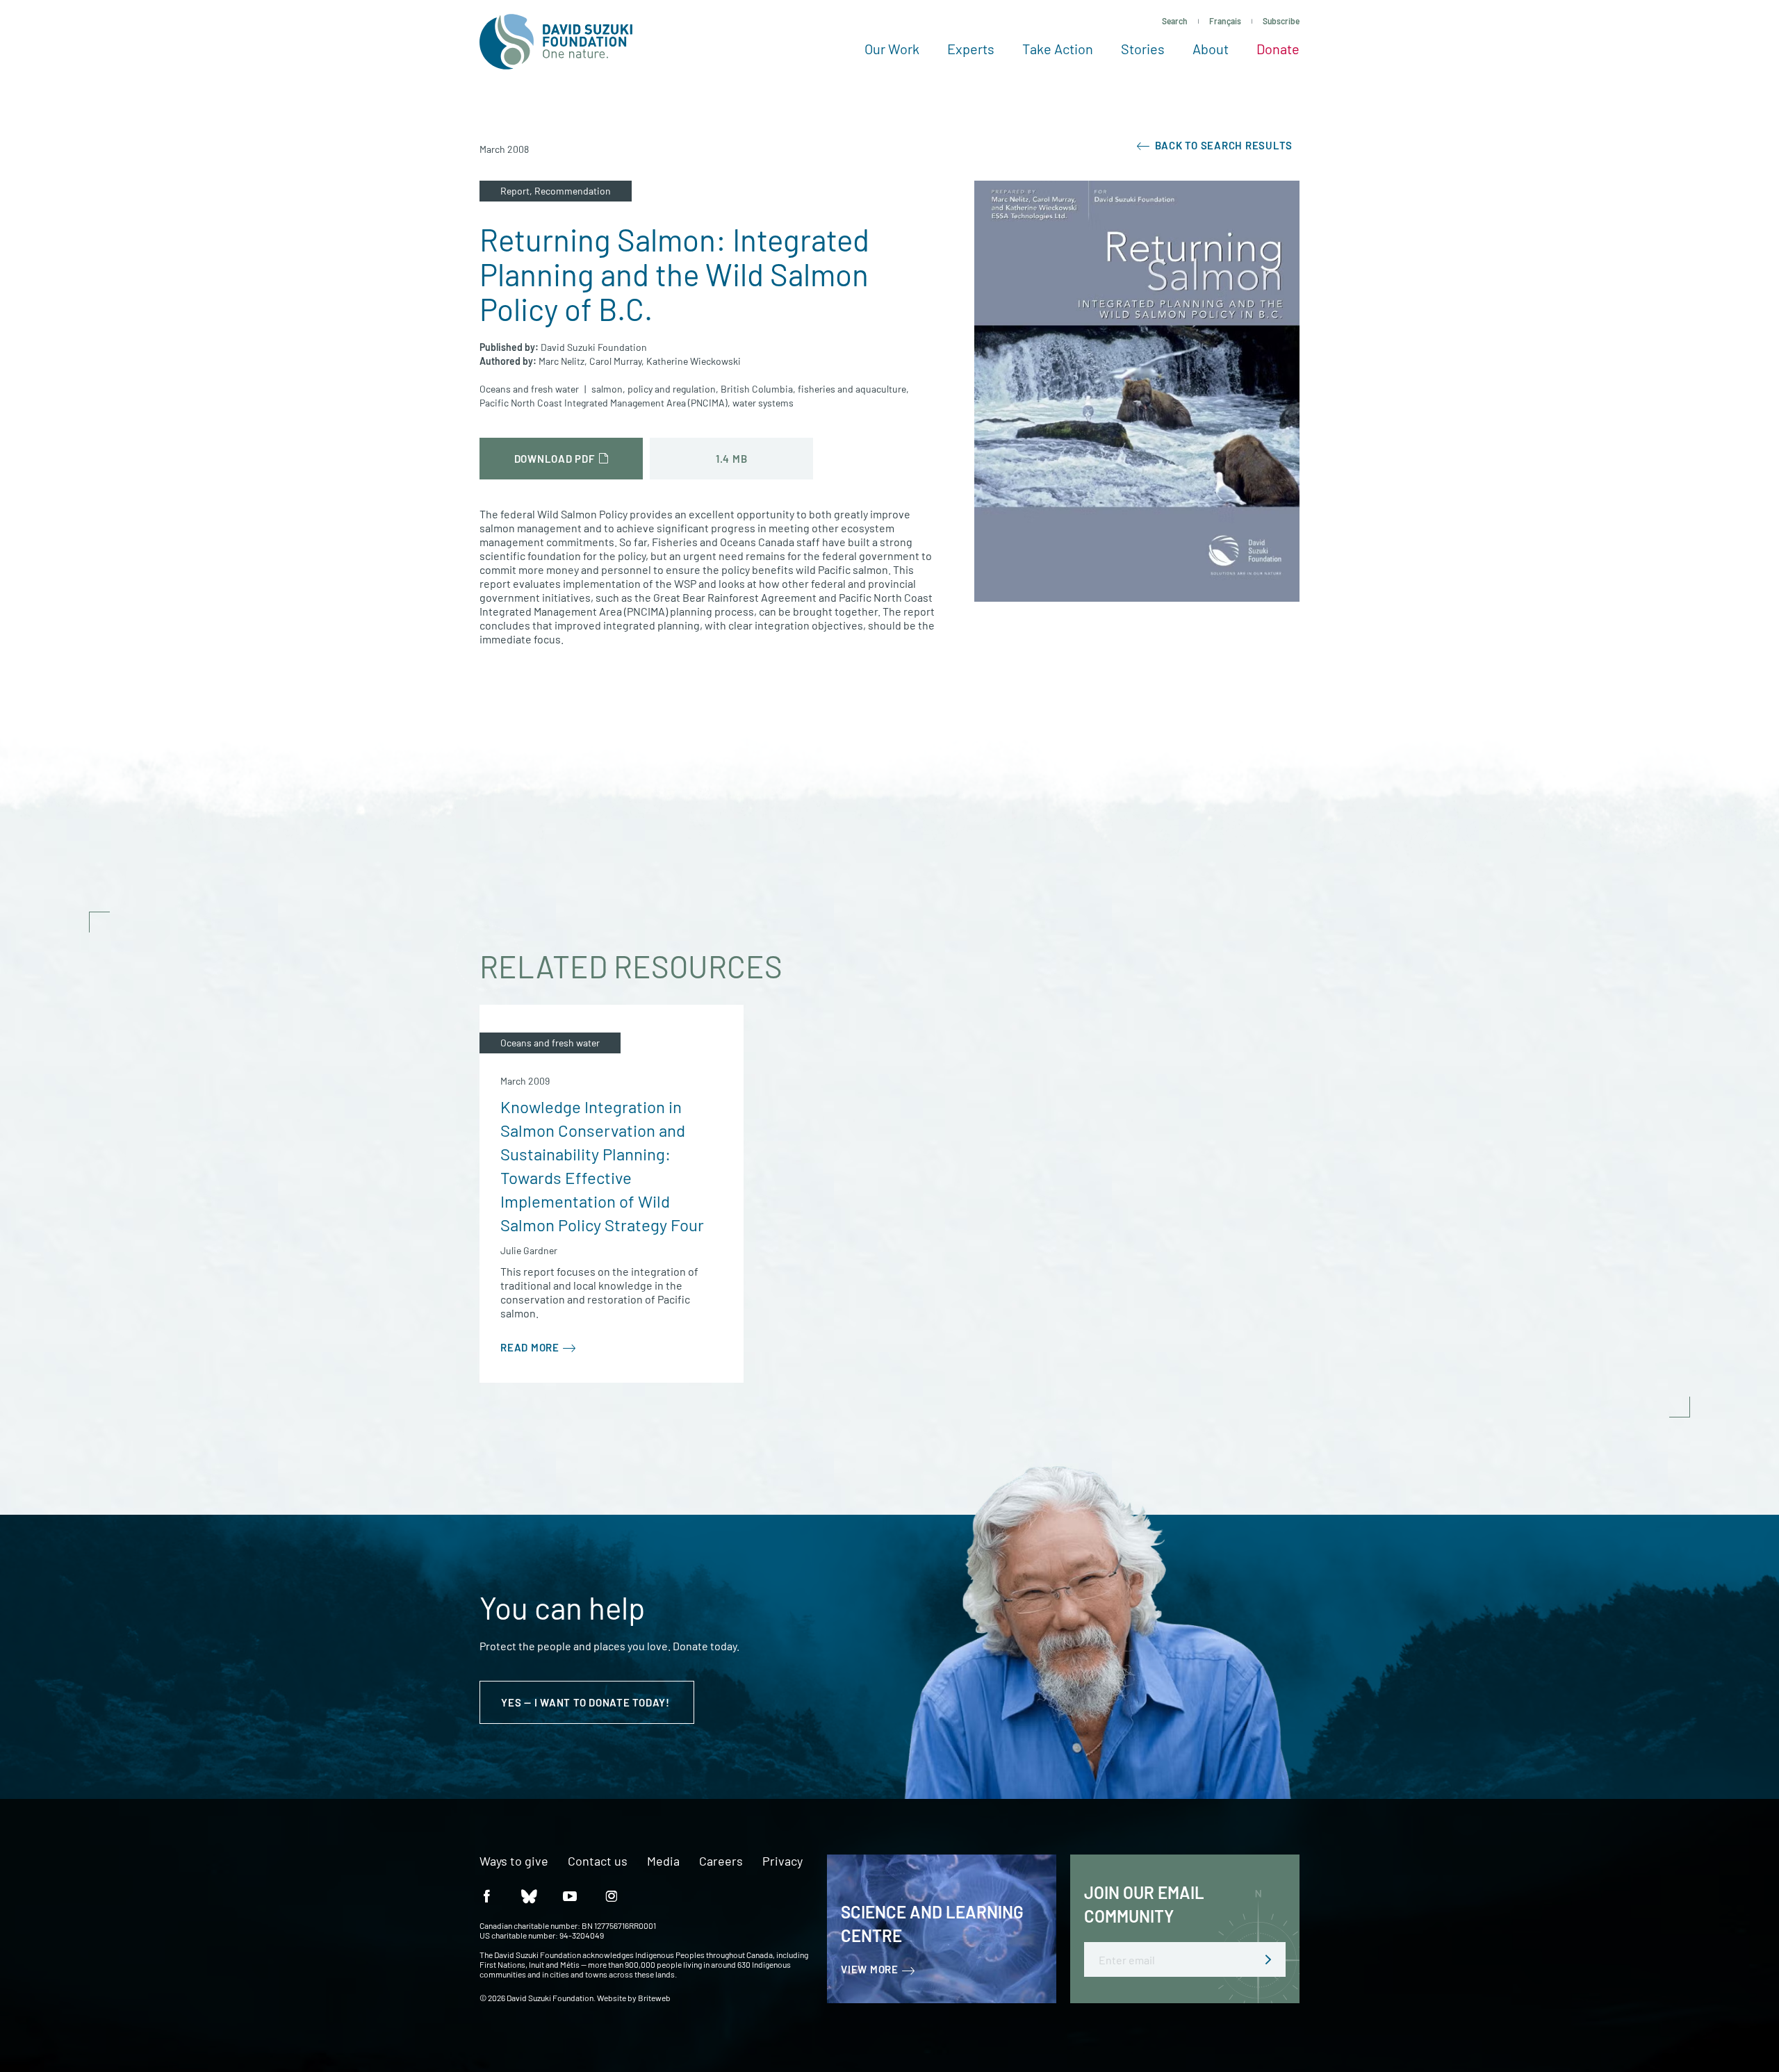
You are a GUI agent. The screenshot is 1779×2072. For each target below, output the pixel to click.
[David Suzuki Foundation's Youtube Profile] (570, 1895)
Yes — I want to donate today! (587, 1702)
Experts (971, 49)
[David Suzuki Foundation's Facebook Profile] (486, 1895)
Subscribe (1281, 21)
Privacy (782, 1861)
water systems (763, 403)
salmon (607, 389)
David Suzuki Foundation (594, 347)
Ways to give (514, 1861)
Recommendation (573, 191)
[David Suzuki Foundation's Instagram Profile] (612, 1895)
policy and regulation (672, 389)
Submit (1268, 1959)
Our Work (892, 49)
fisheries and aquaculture (852, 389)
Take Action (1058, 49)
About (1211, 49)
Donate (1278, 49)
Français (1225, 21)
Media (663, 1861)
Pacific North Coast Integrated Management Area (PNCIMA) (604, 403)
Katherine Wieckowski (694, 361)
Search (1175, 21)
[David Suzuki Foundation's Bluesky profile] (528, 1895)
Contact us (598, 1861)
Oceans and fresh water (529, 389)
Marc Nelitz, (563, 361)
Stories (1143, 49)
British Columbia (757, 389)
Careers (721, 1861)
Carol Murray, (617, 361)
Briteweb (654, 1998)
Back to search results (1222, 145)
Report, (517, 191)
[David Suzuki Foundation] (556, 42)
